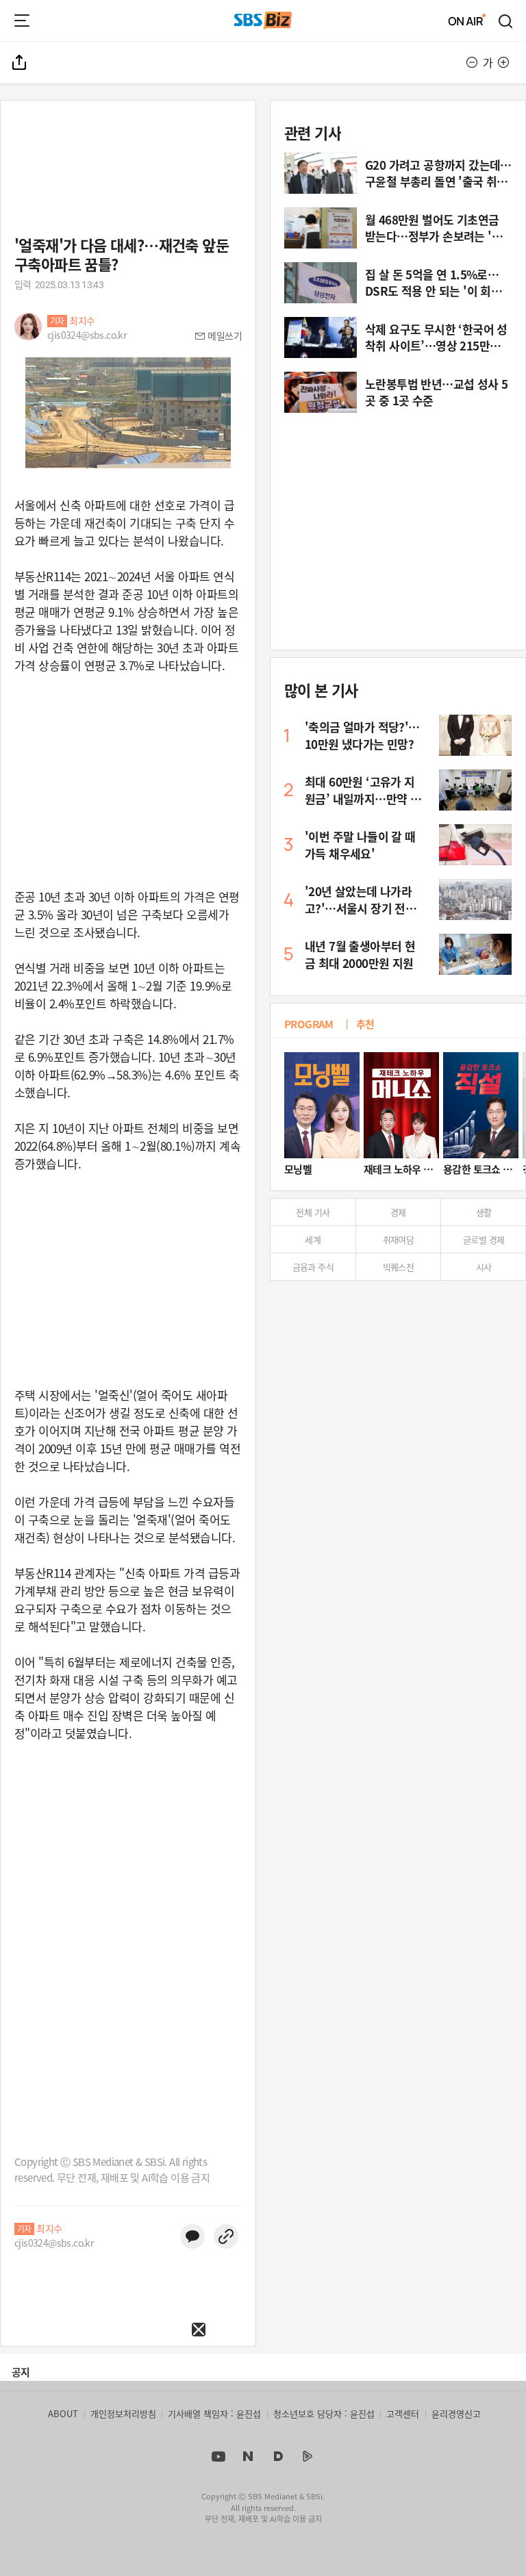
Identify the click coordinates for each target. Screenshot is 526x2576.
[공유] (20, 62)
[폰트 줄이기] (472, 62)
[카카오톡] (192, 2236)
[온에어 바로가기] (467, 21)
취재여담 (399, 1239)
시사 (484, 1267)
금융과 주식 (313, 1267)
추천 (365, 1024)
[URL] (226, 2236)
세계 (313, 1239)
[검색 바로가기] (506, 21)
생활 (484, 1212)
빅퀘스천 (399, 1267)
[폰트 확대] (503, 62)
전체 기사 (313, 1212)
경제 (398, 1212)
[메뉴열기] (22, 21)
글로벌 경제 (484, 1239)
